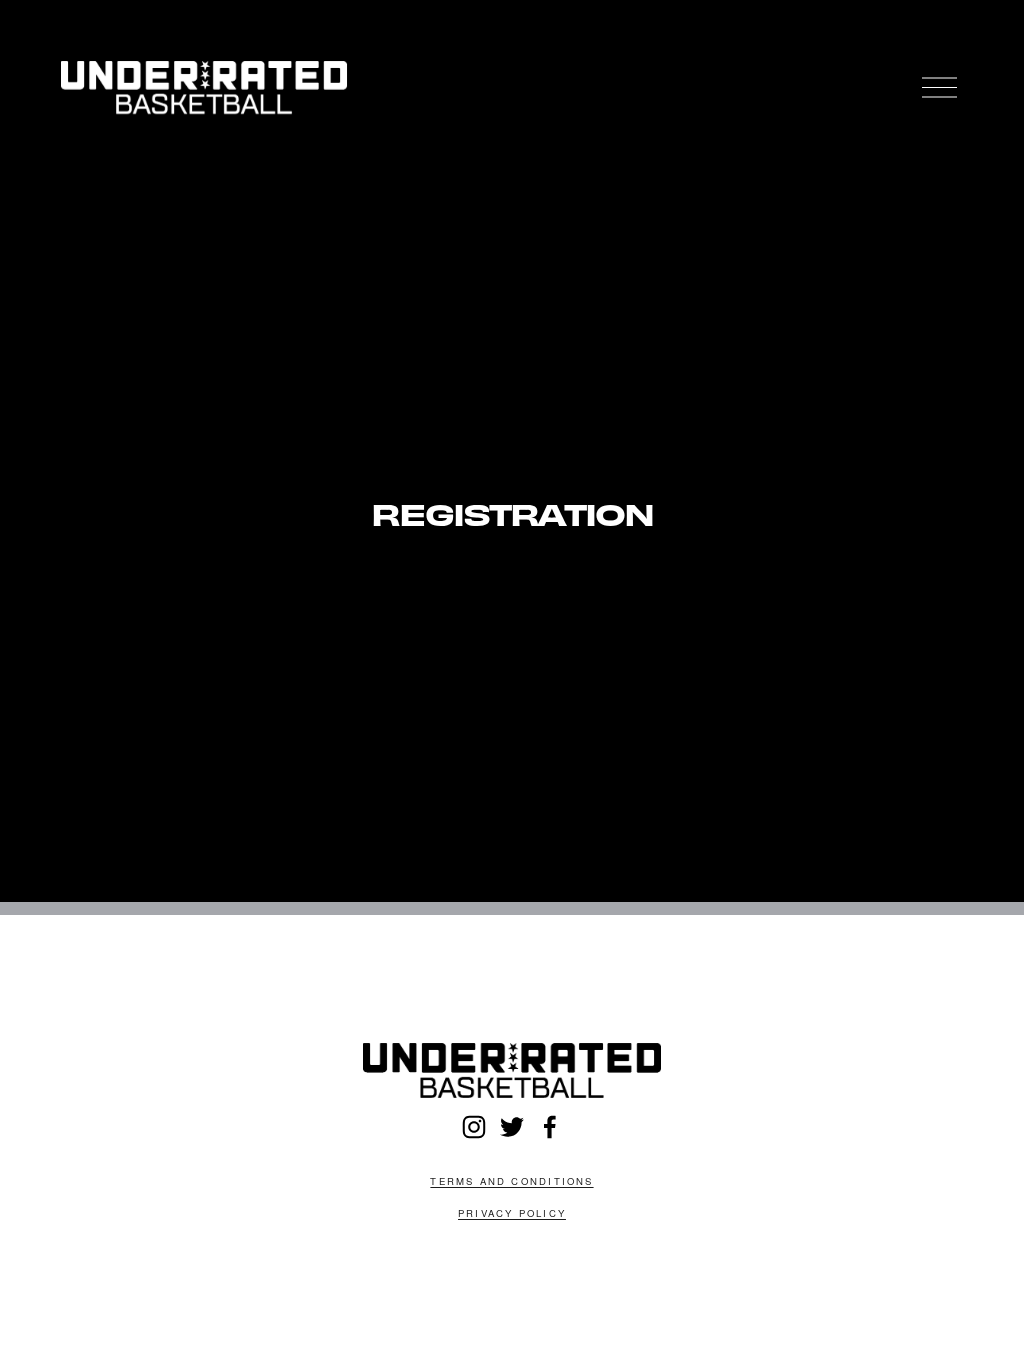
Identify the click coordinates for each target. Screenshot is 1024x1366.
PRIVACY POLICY (512, 1213)
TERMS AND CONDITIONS (511, 1181)
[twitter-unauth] (512, 1127)
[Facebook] (550, 1127)
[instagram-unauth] (474, 1127)
